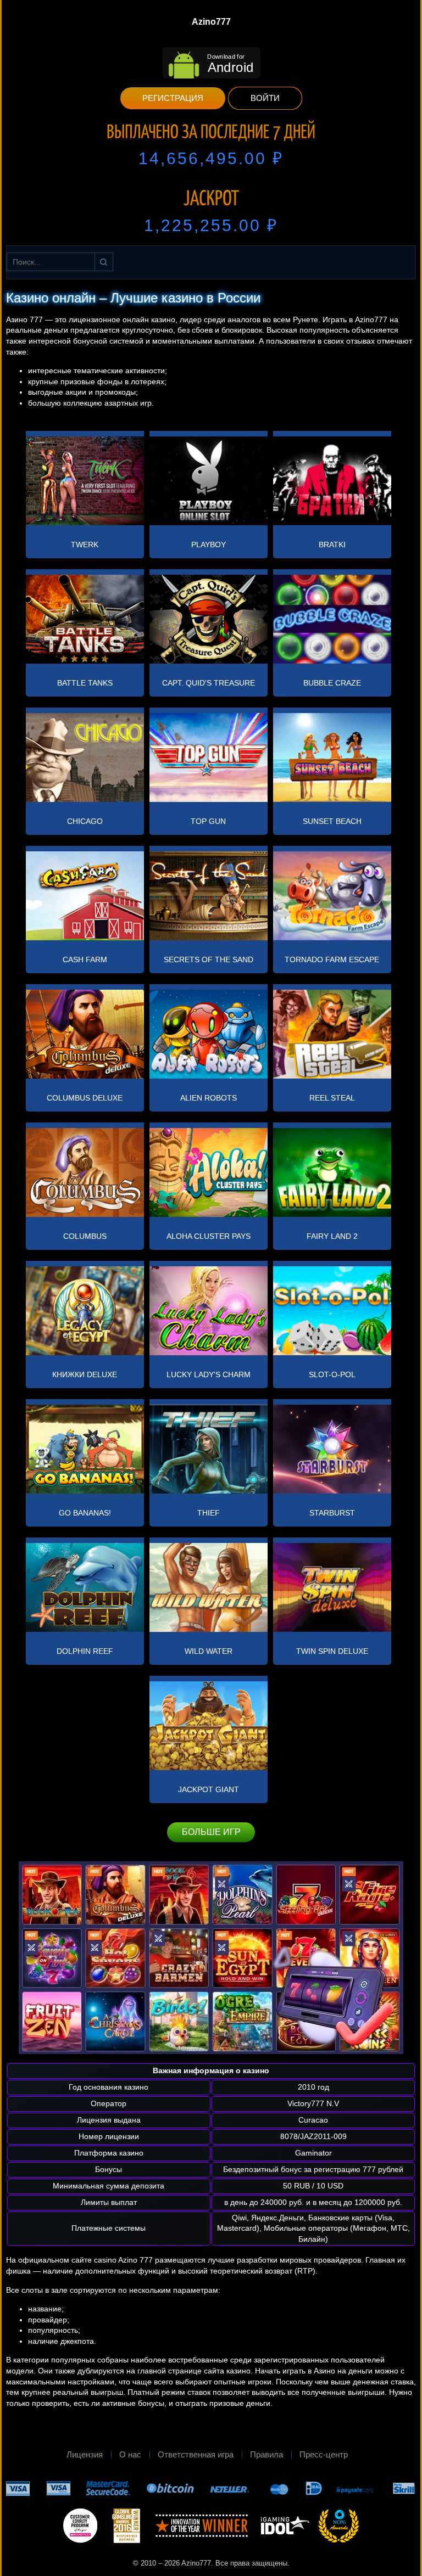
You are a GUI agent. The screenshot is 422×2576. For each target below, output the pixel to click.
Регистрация (173, 98)
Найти (104, 262)
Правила (266, 2454)
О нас (130, 2454)
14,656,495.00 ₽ (211, 158)
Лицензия (85, 2454)
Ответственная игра (196, 2454)
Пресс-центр (324, 2454)
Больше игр (211, 1832)
